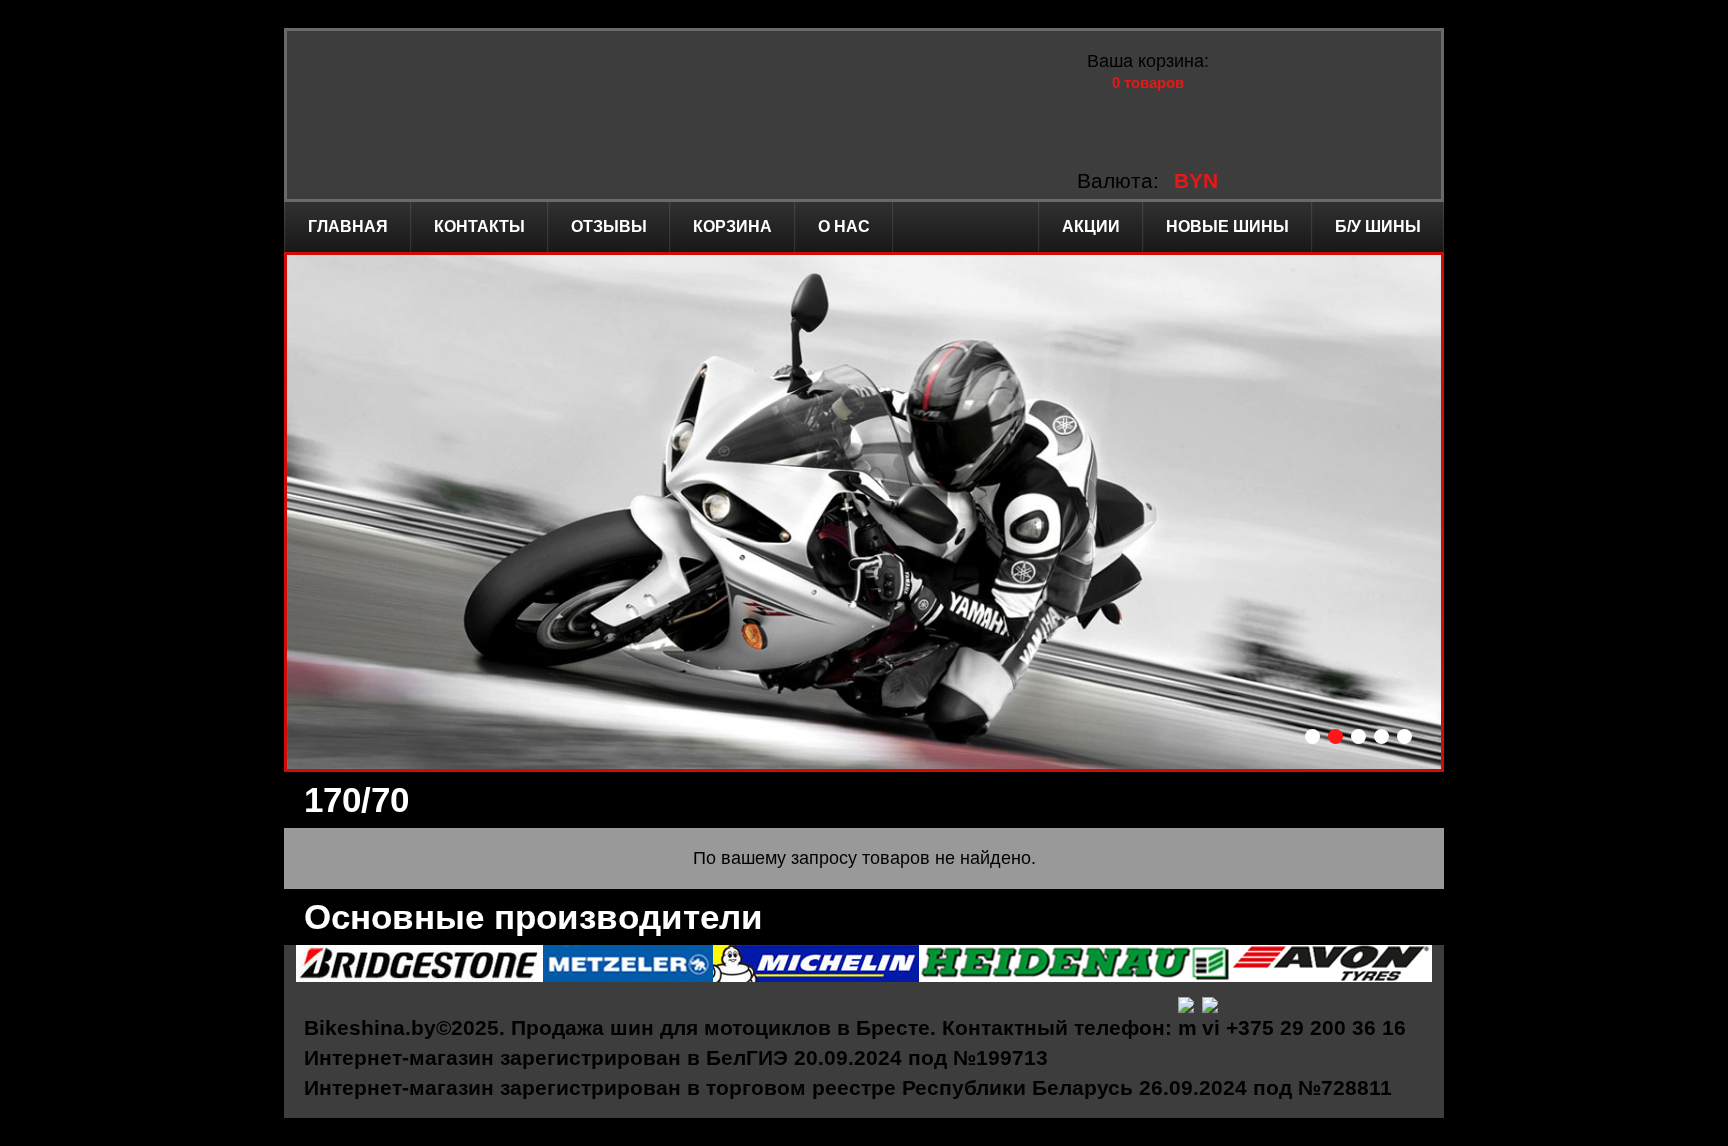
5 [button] (1404, 736)
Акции (1091, 226)
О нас (844, 226)
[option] (864, 512)
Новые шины (1227, 226)
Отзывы (609, 226)
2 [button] (1335, 736)
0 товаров (1148, 82)
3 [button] (1358, 736)
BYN (1196, 180)
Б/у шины (1378, 226)
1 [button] (1312, 736)
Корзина (732, 226)
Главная (348, 226)
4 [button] (1381, 736)
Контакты (479, 226)
